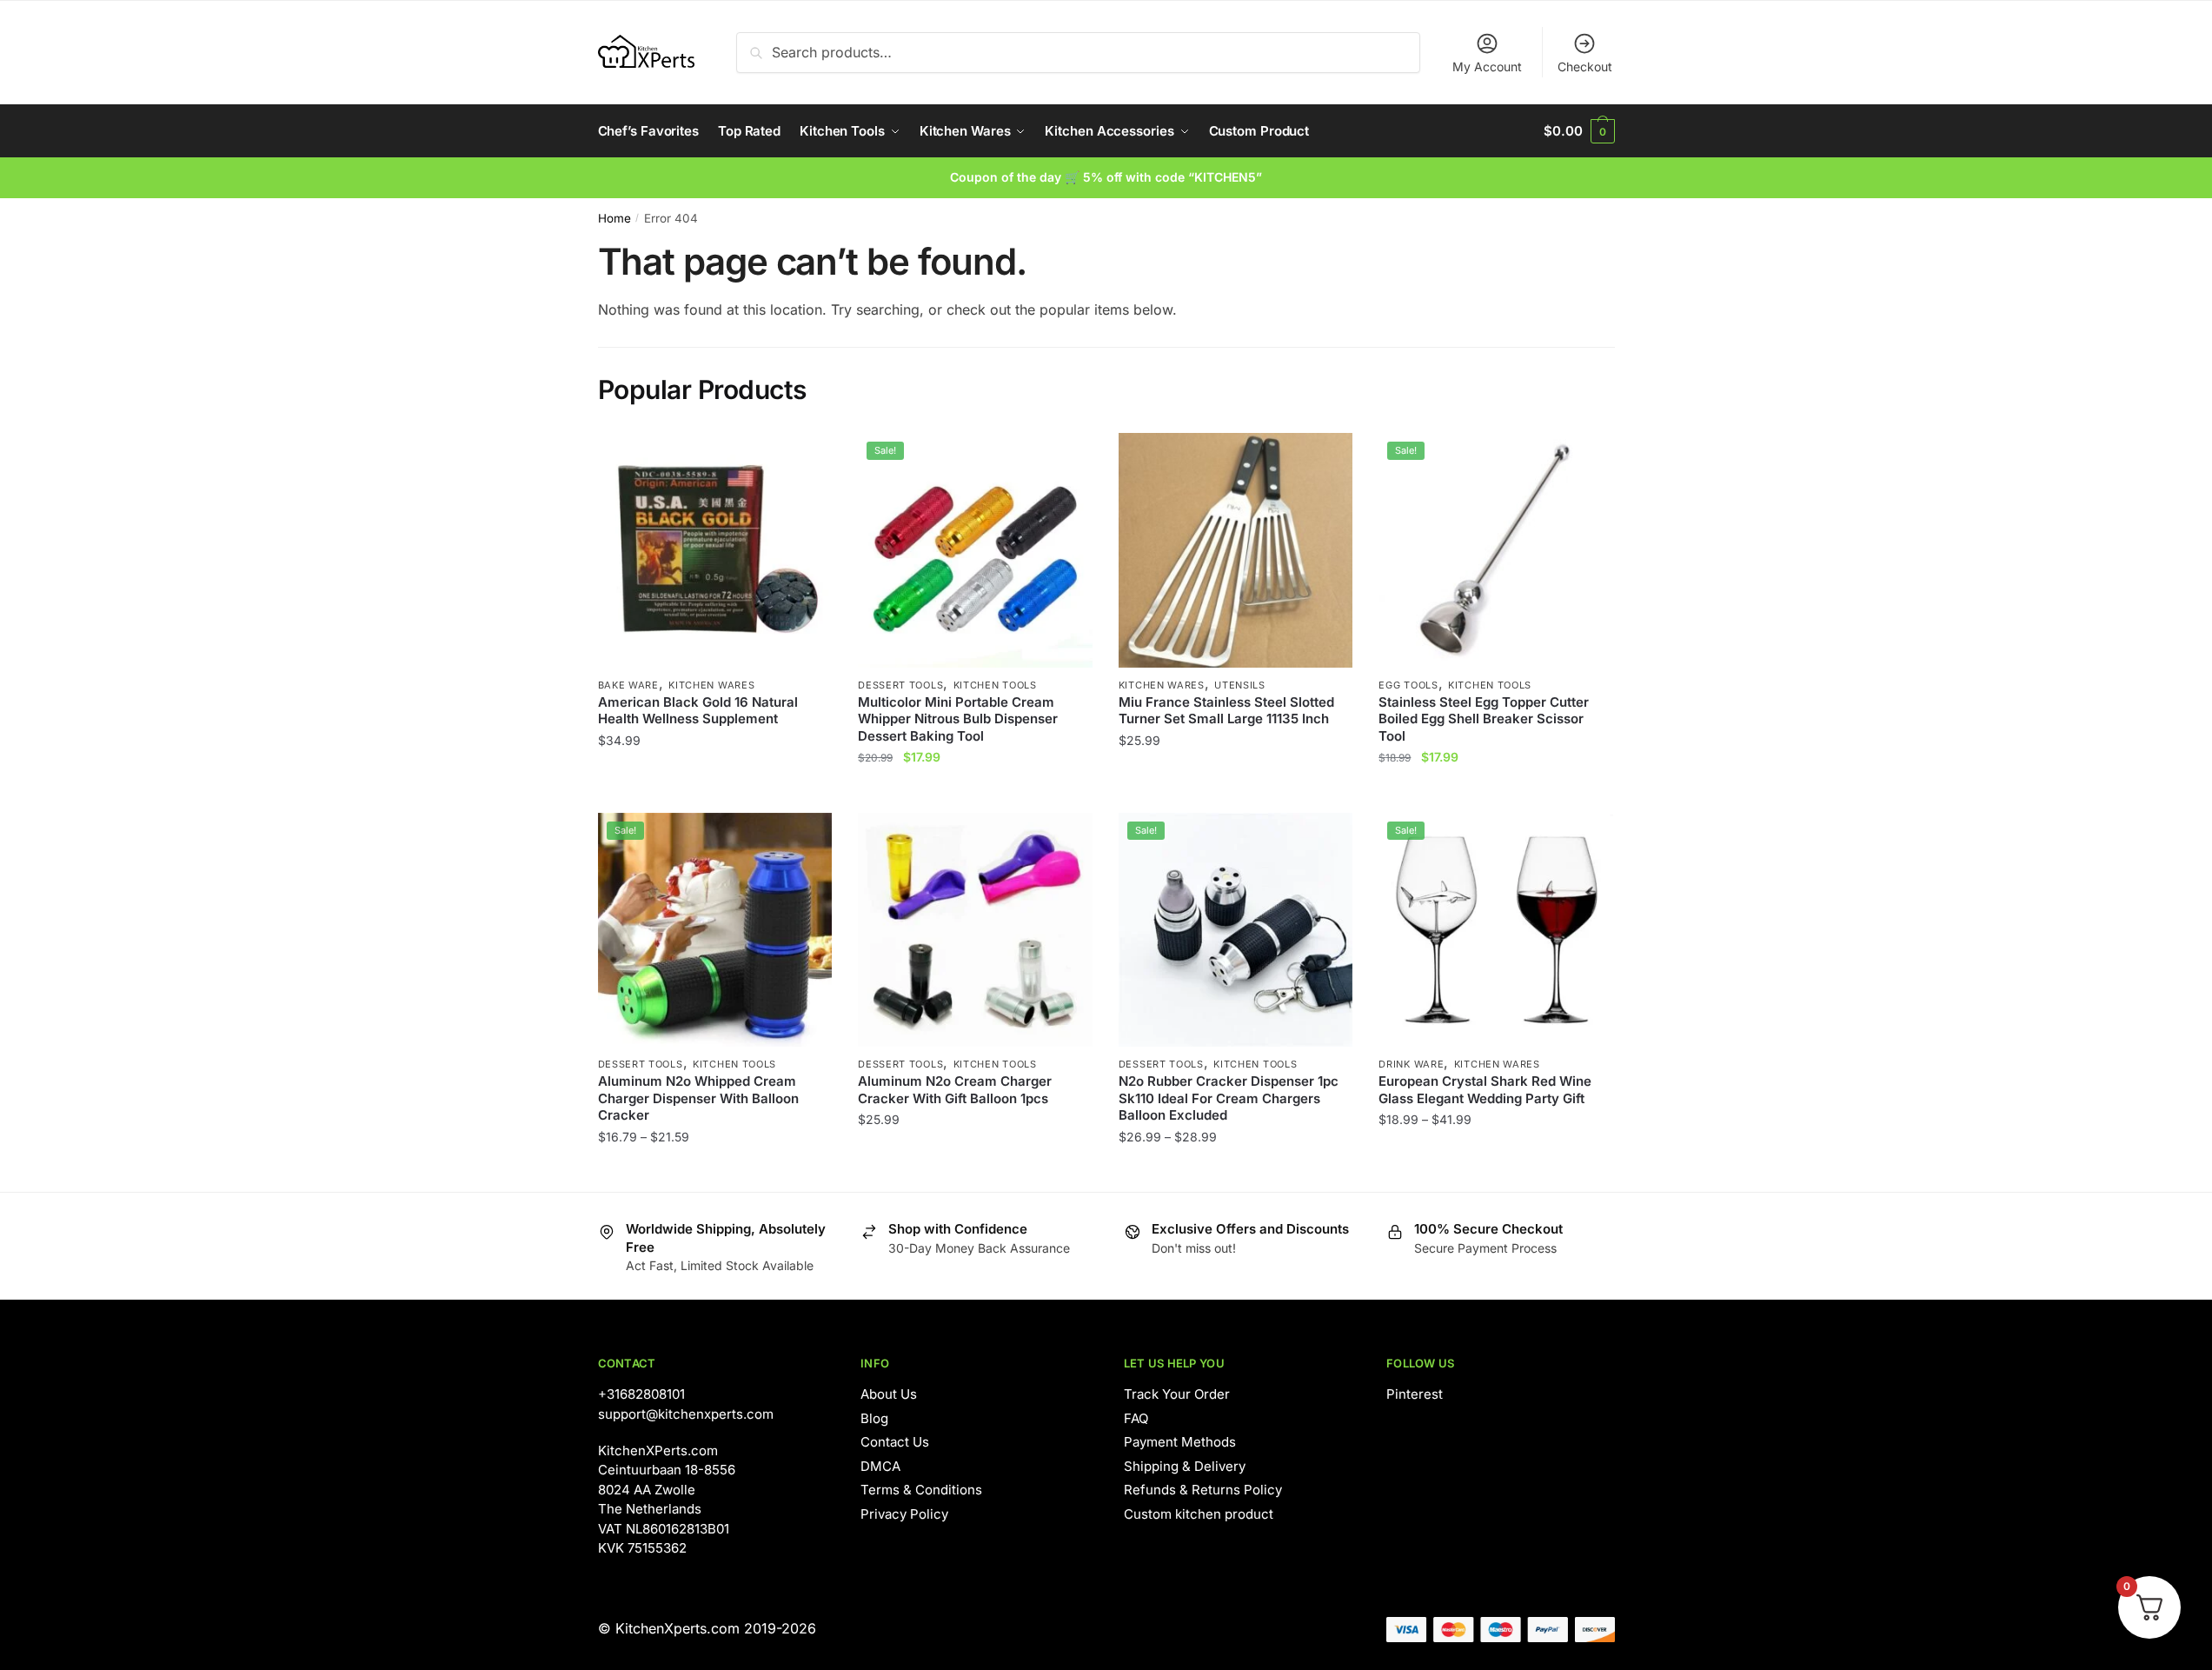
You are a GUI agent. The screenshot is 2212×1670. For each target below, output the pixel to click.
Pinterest (1415, 1394)
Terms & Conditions (921, 1490)
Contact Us (895, 1442)
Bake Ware (628, 685)
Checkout (1585, 67)
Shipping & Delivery (1185, 1466)
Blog (874, 1418)
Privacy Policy (904, 1514)
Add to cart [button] (1236, 792)
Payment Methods (1180, 1442)
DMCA (880, 1466)
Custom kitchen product (1199, 1514)
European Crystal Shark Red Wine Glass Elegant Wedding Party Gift (1485, 1090)
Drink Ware (1411, 1064)
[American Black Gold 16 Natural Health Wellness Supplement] (715, 550)
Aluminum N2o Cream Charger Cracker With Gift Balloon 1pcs (955, 1090)
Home (614, 218)
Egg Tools (1408, 685)
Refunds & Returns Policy (1203, 1490)
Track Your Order (1177, 1394)
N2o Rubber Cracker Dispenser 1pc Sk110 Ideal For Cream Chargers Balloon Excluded (1229, 1098)
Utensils (1240, 685)
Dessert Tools (900, 685)
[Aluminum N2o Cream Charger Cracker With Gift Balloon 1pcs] (975, 930)
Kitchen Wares (711, 685)
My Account (1487, 67)
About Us (889, 1394)
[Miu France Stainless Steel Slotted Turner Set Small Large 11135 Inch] (1236, 550)
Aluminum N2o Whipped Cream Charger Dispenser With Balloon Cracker (698, 1098)
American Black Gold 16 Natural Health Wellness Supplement (698, 711)
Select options (715, 792)
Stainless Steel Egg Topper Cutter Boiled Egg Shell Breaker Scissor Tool (1484, 719)
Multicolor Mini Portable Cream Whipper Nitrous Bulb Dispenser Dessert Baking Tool (958, 719)
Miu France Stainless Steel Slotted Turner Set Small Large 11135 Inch (1226, 711)
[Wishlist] (806, 459)
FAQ (1136, 1418)
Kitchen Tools (995, 685)
